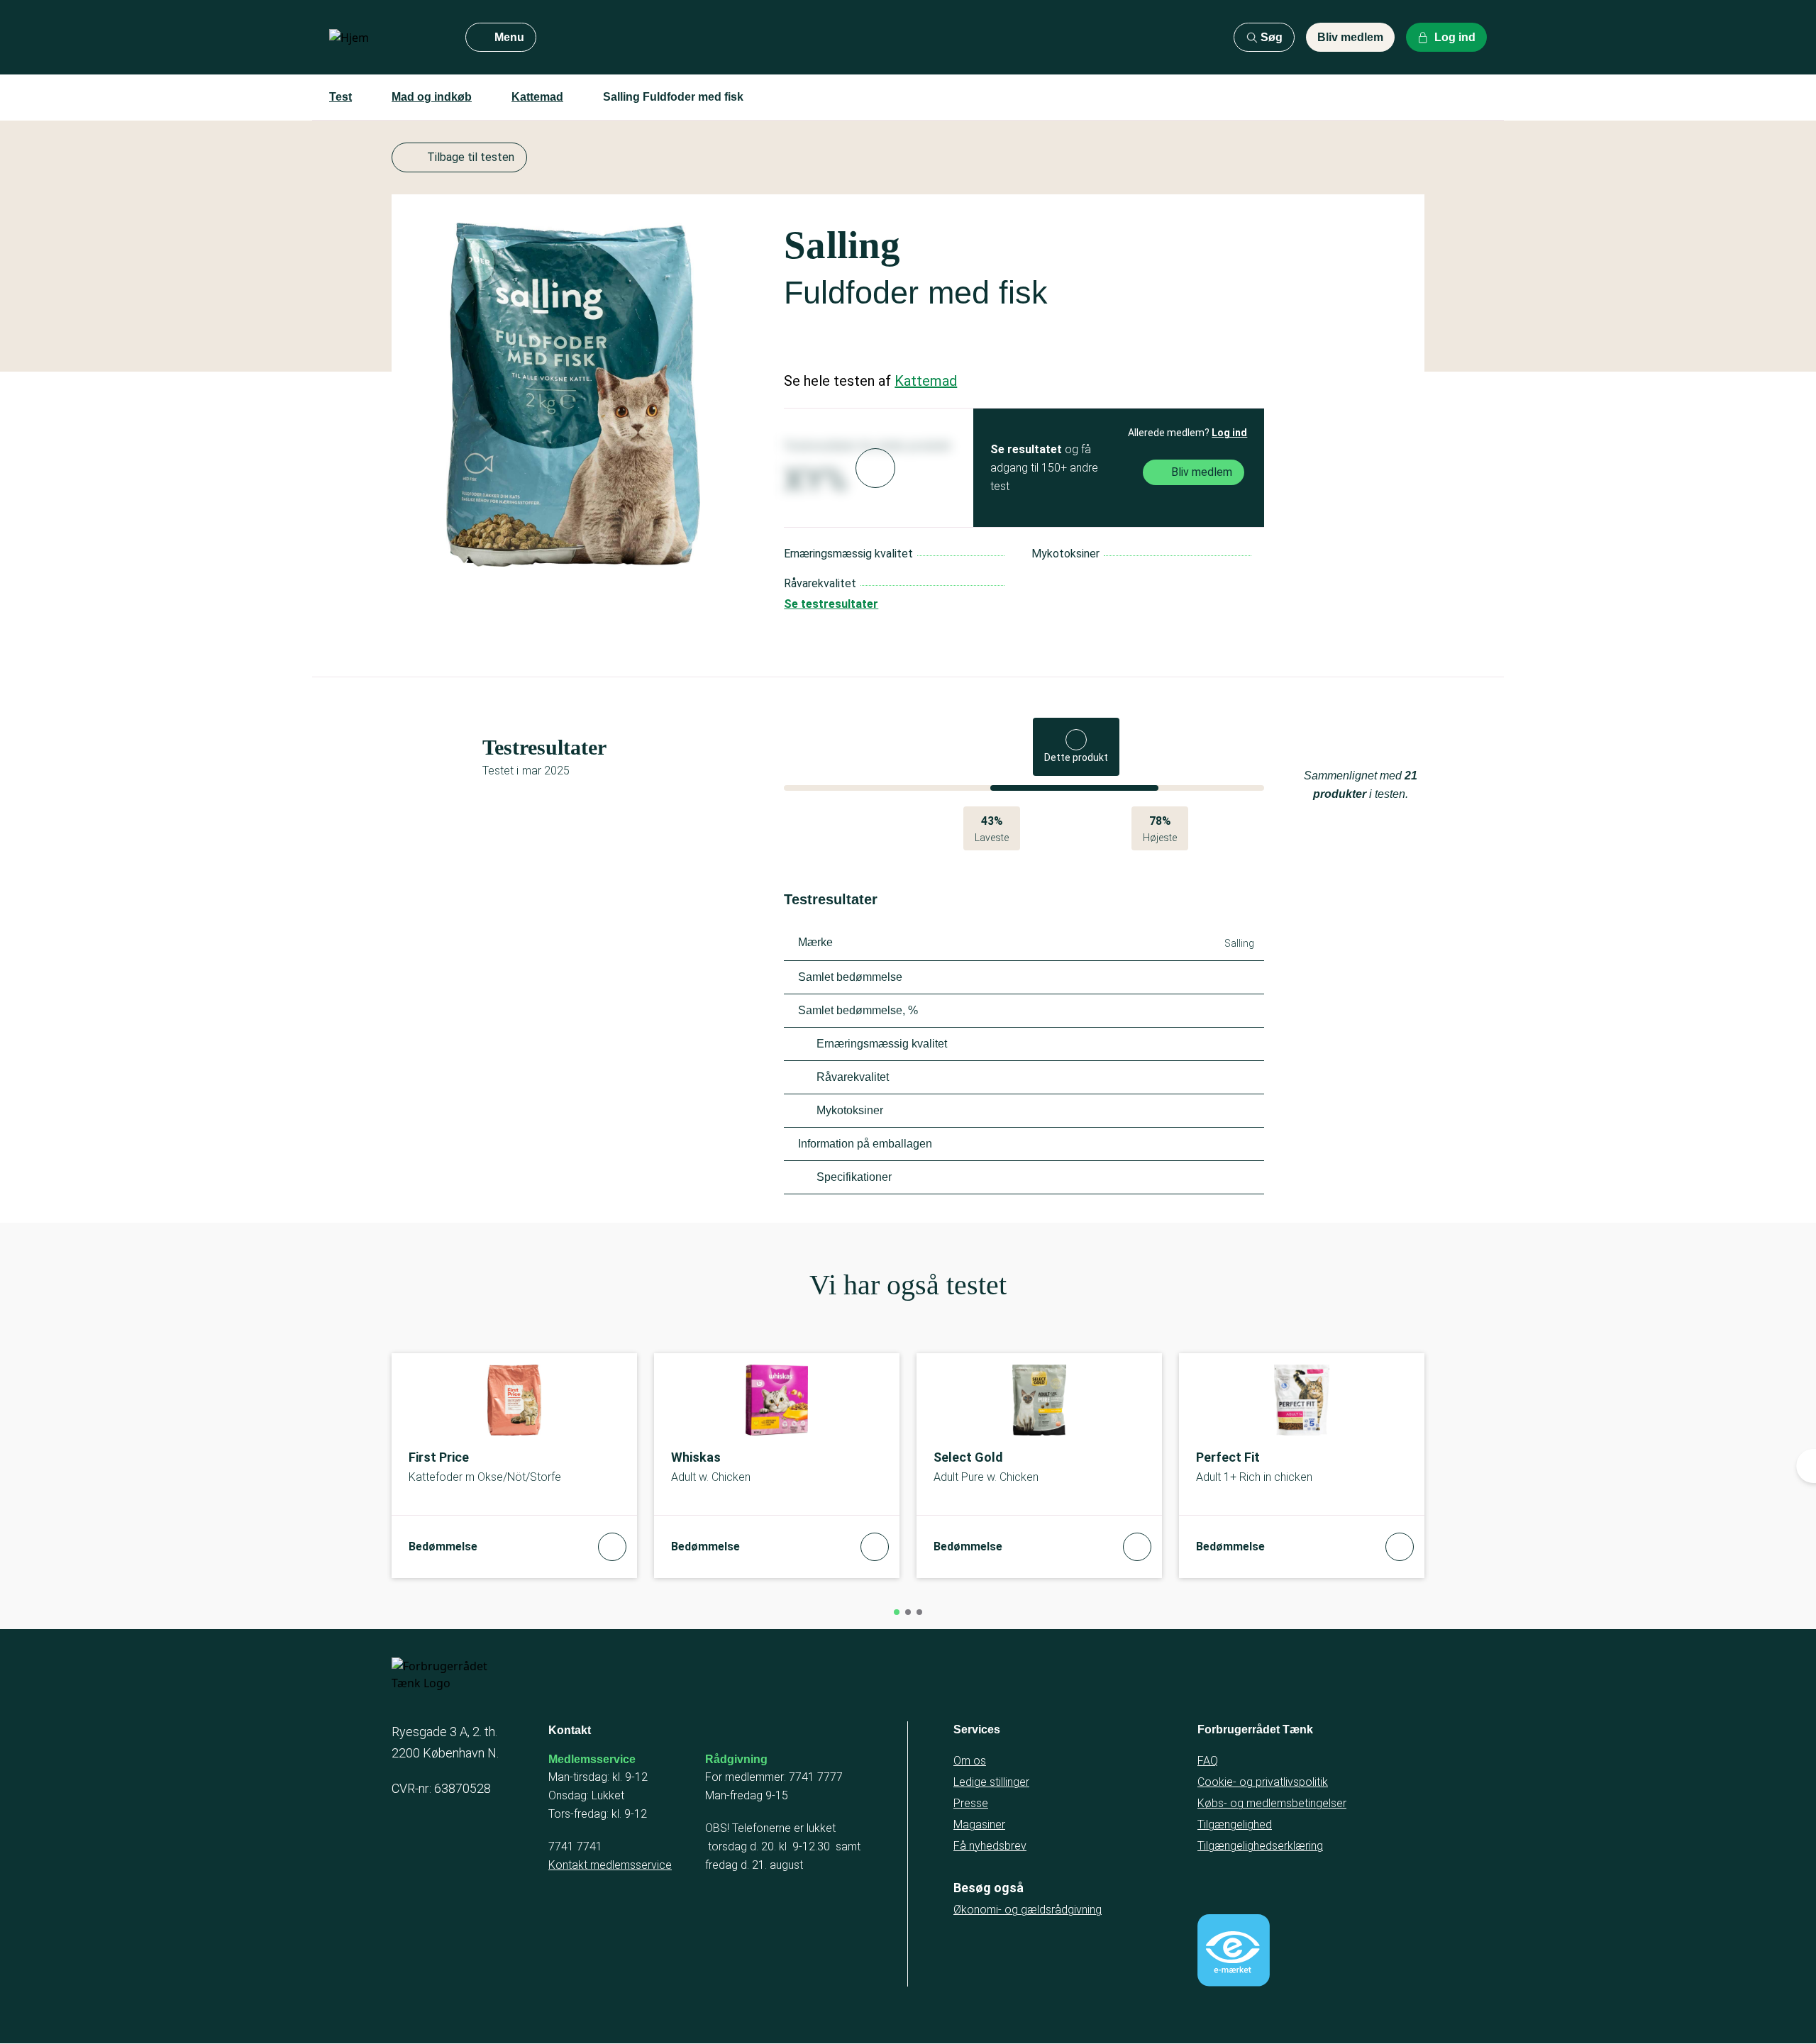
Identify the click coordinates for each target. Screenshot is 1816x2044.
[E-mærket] (1234, 1950)
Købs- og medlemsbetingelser (1272, 1803)
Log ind (1229, 433)
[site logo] (386, 38)
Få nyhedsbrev (990, 1846)
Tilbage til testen (471, 157)
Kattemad (537, 97)
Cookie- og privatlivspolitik (1263, 1782)
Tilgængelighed (1235, 1824)
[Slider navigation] (897, 1612)
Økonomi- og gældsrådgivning (1028, 1910)
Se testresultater (831, 604)
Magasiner (979, 1824)
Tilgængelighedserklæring (1260, 1846)
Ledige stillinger (991, 1782)
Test (340, 97)
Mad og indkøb (432, 97)
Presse (971, 1803)
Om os (970, 1761)
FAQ (1208, 1761)
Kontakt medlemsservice (610, 1865)
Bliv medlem (1350, 37)
